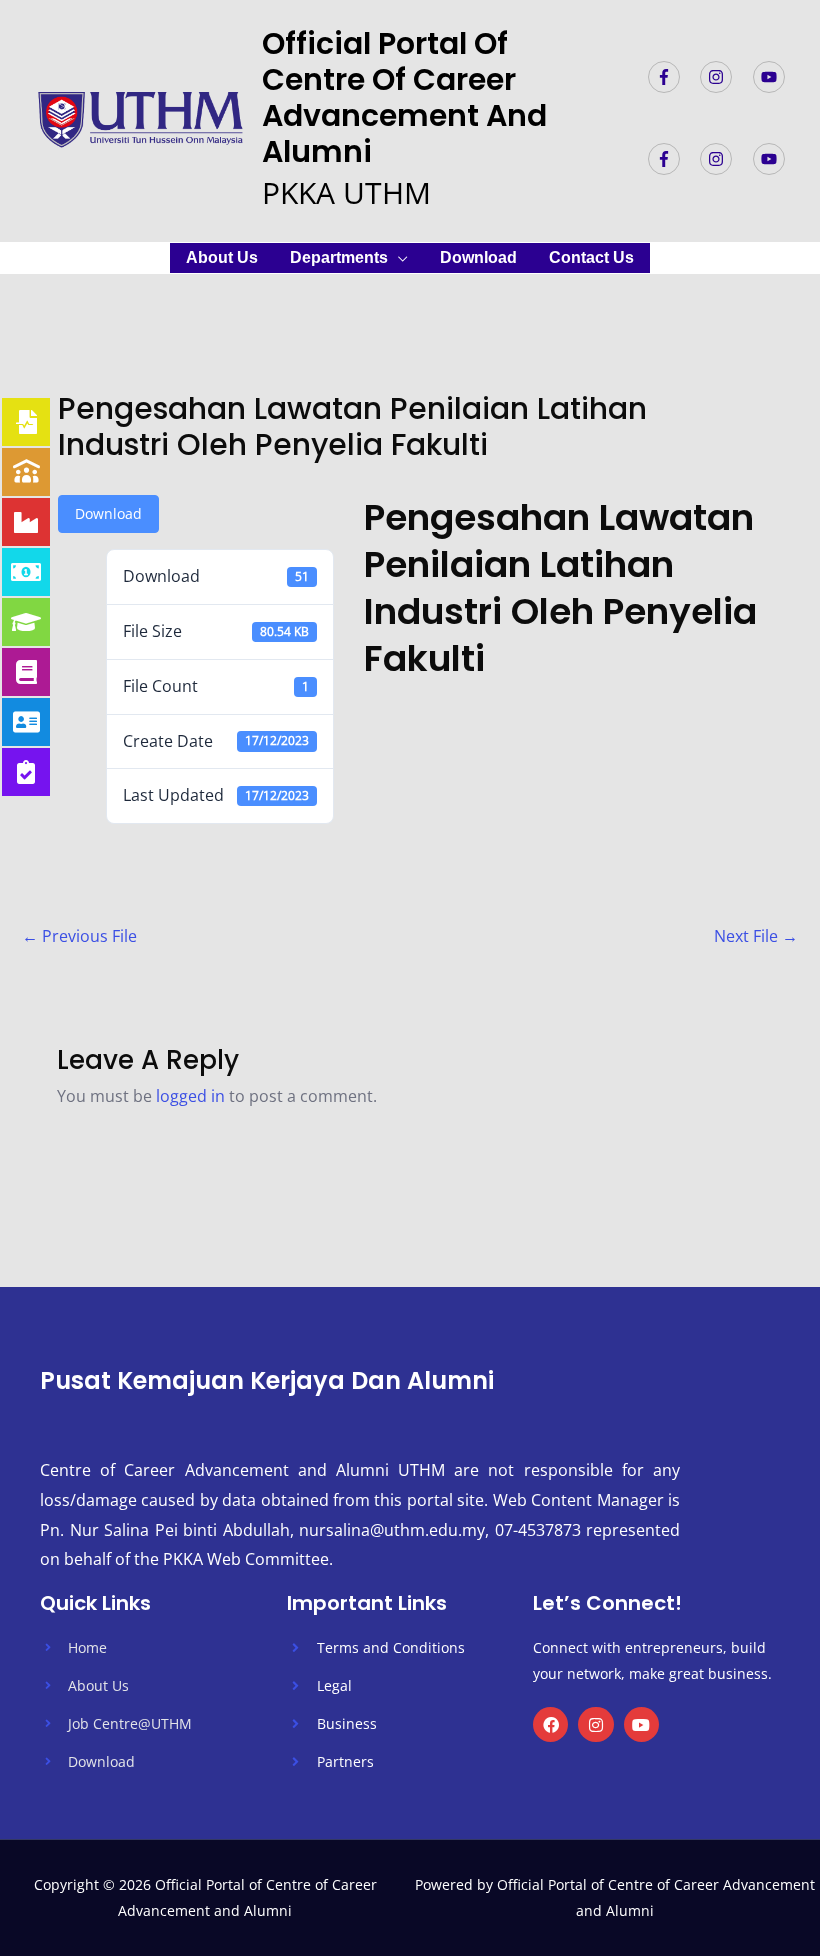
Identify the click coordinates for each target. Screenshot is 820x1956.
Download (478, 257)
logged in (190, 1096)
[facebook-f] (672, 77)
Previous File (79, 936)
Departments (339, 257)
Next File (756, 936)
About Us (222, 257)
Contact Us (591, 257)
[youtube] (771, 77)
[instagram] (724, 77)
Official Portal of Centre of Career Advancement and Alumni (404, 97)
